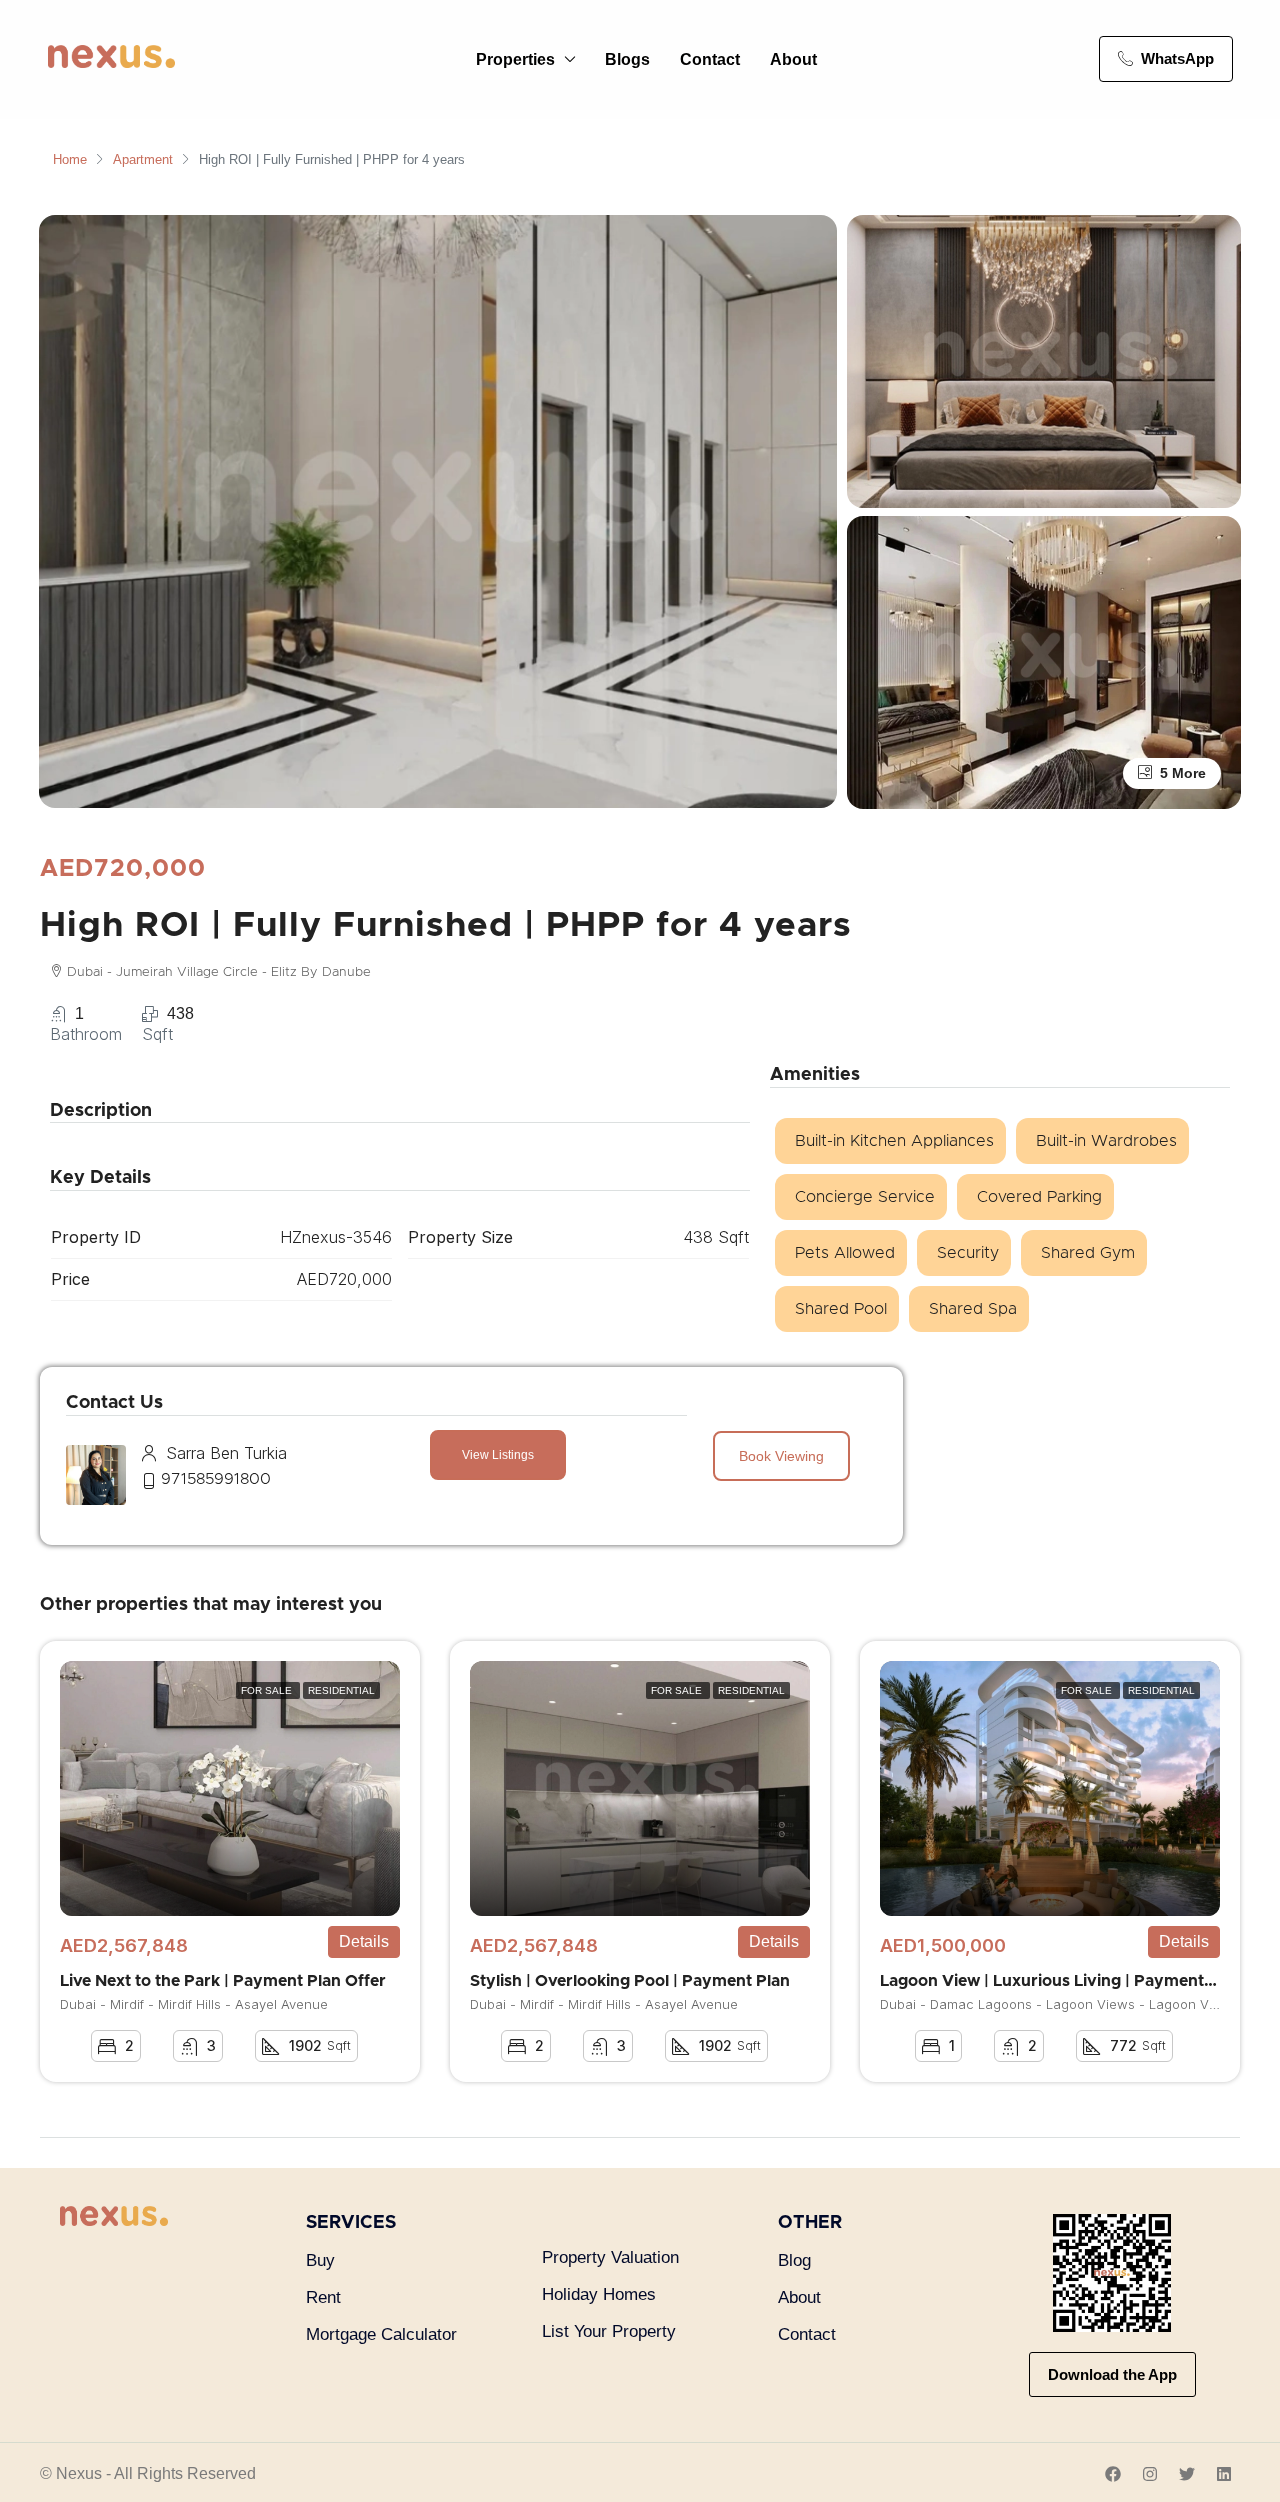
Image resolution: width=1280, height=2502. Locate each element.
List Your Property (609, 2331)
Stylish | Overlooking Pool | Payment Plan (630, 1981)
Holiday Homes (599, 2294)
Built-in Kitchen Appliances (894, 1141)
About (793, 59)
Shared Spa (973, 1309)
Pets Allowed (845, 1253)
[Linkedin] (1224, 2474)
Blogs (627, 59)
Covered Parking (1039, 1197)
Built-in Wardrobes (1106, 1141)
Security (968, 1253)
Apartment (143, 159)
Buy (320, 2260)
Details (364, 1941)
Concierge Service (865, 1197)
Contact (710, 59)
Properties (515, 59)
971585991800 (216, 1479)
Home (70, 159)
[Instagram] (1150, 2474)
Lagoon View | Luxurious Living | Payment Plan (1061, 1981)
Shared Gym (1088, 1253)
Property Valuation (610, 2257)
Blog (794, 2260)
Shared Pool (841, 1309)
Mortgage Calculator (381, 2334)
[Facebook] (1113, 2474)
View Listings (498, 1455)
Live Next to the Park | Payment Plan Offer (223, 1981)
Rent (323, 2297)
